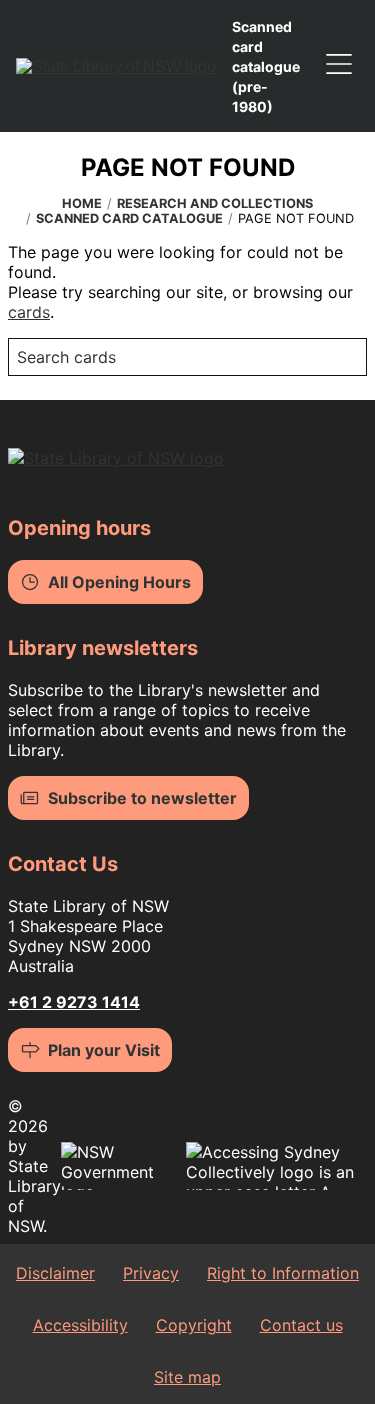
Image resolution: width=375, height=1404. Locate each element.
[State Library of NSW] (116, 66)
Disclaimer (55, 1273)
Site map (187, 1377)
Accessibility (80, 1325)
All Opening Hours (119, 582)
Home (82, 203)
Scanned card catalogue (129, 218)
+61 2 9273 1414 (74, 1002)
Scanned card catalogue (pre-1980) (266, 66)
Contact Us (63, 864)
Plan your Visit (104, 1050)
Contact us (301, 1325)
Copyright (194, 1325)
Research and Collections (215, 203)
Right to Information (283, 1273)
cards (29, 312)
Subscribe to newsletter (142, 798)
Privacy (151, 1273)
